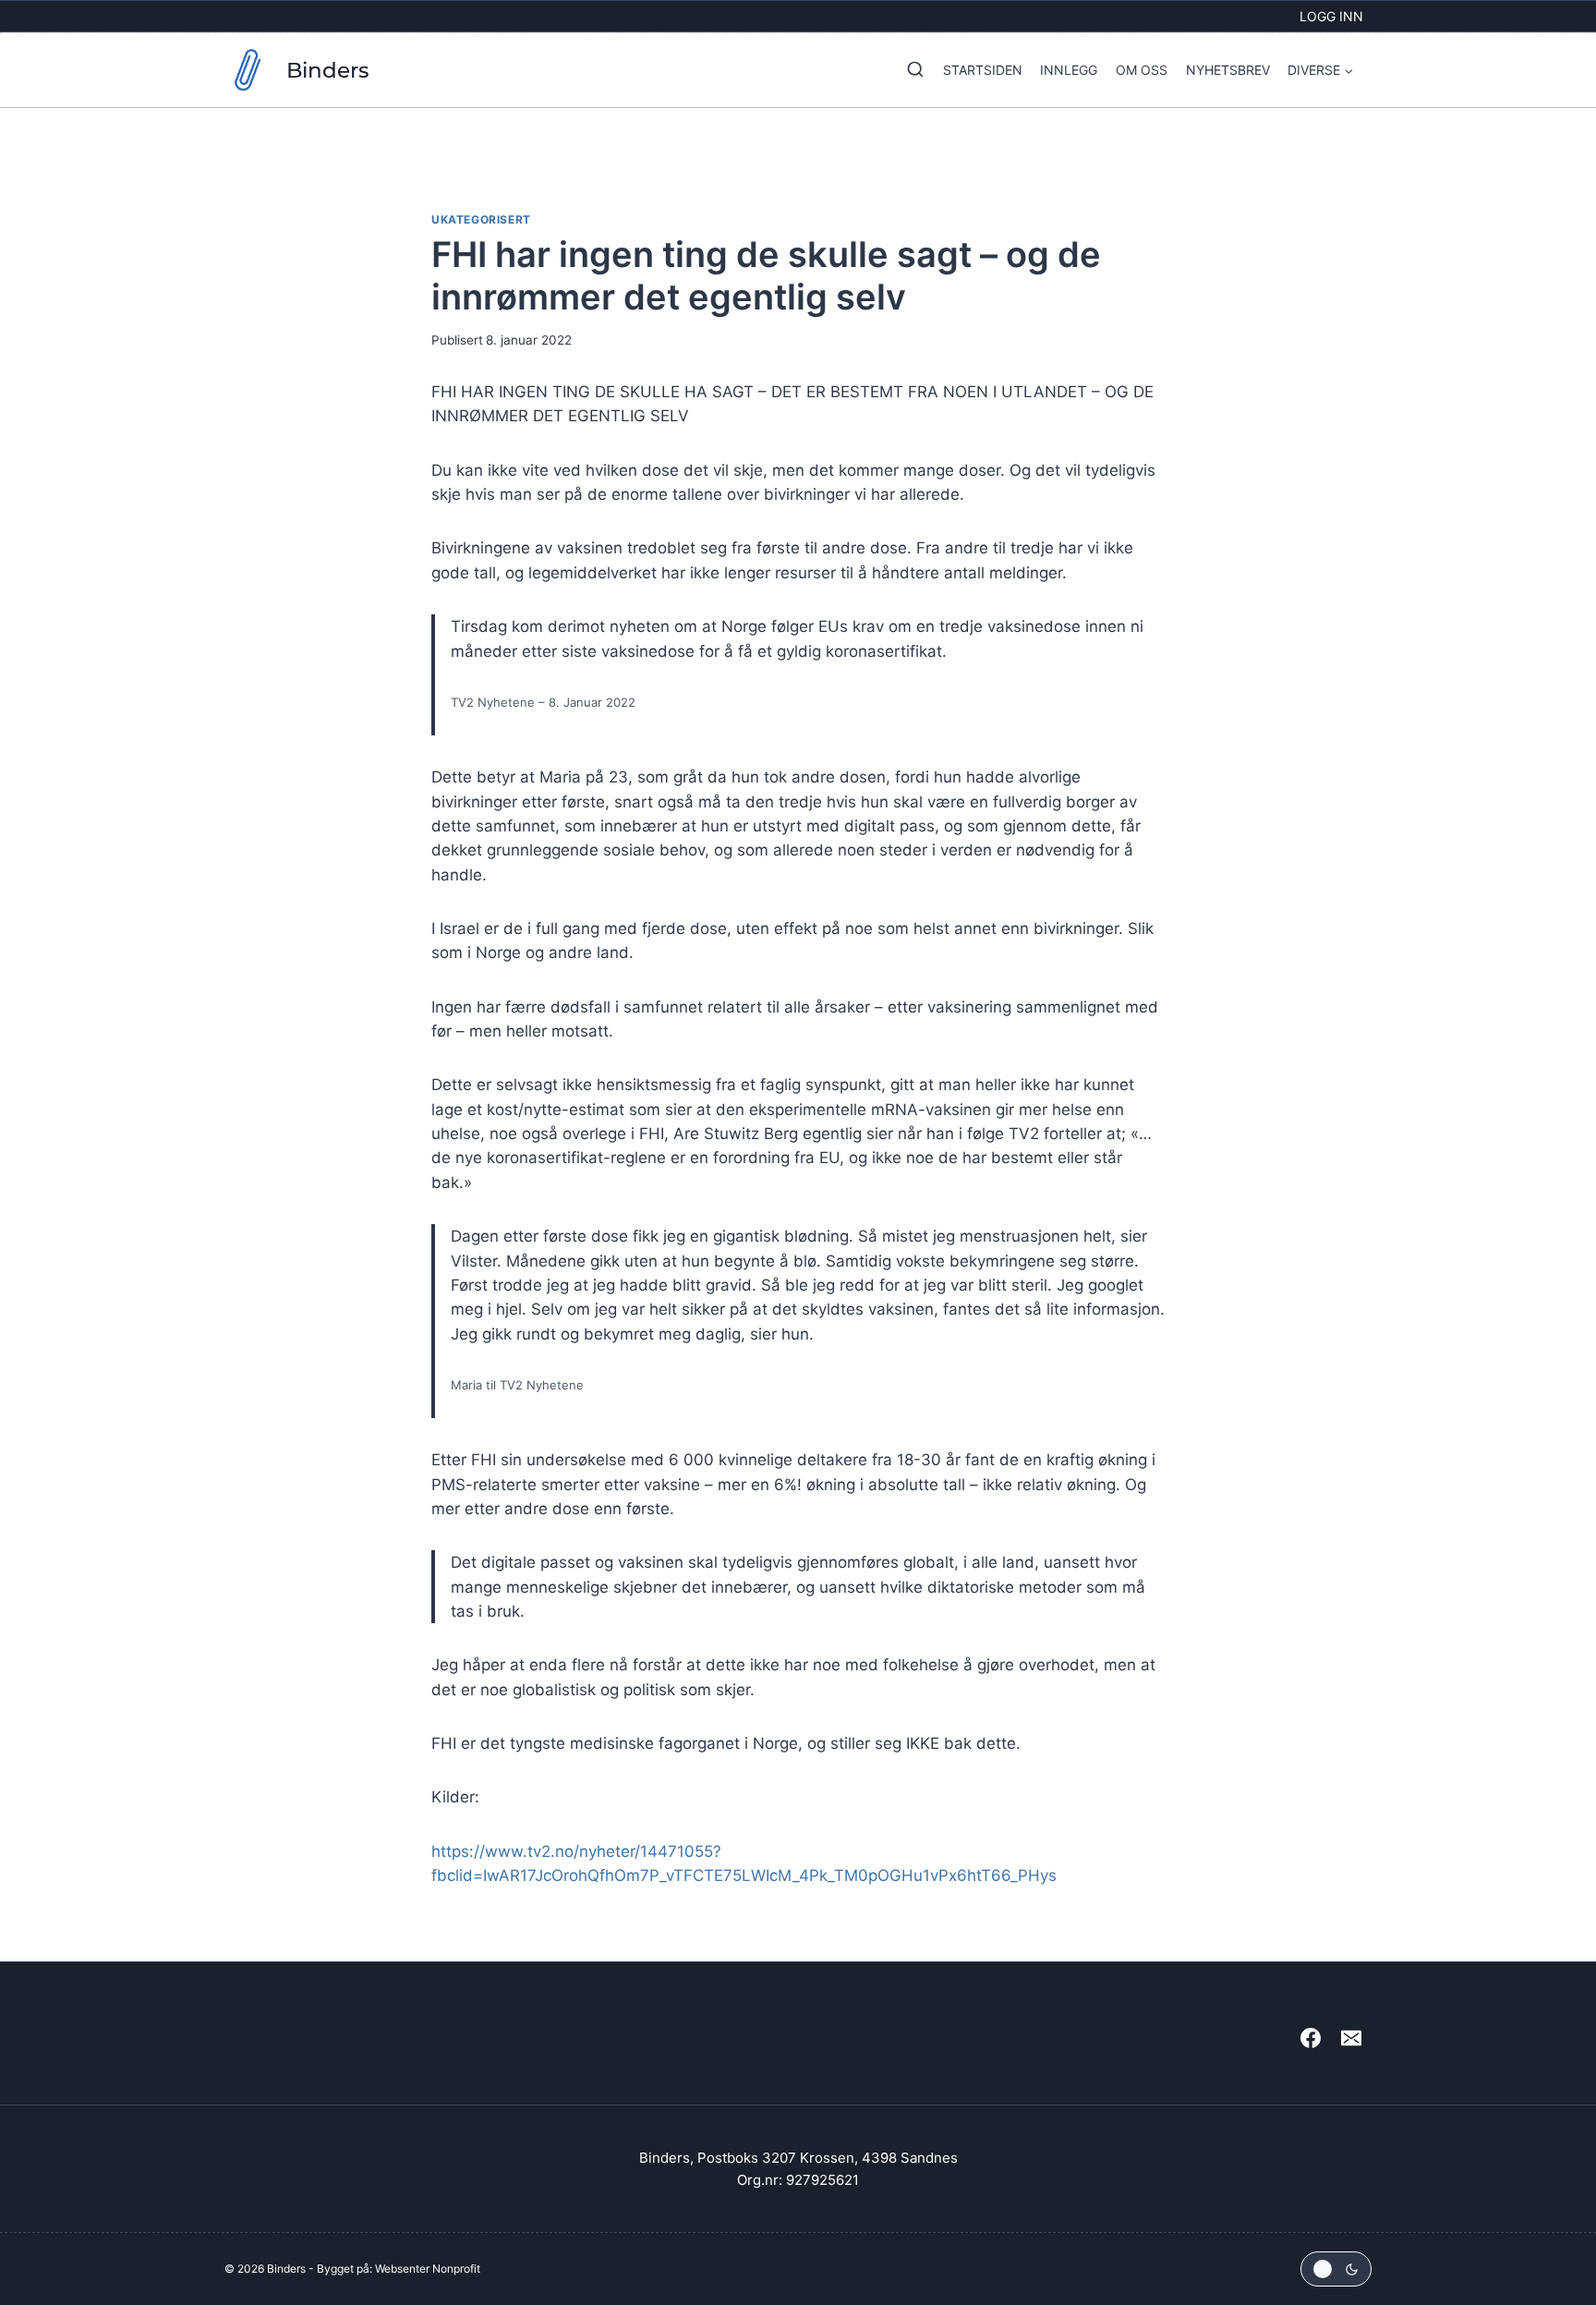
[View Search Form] (911, 70)
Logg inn (1331, 16)
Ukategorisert (481, 219)
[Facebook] (1311, 2038)
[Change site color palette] (1336, 2269)
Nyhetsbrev (1228, 70)
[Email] (1351, 2038)
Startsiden (983, 70)
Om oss (1142, 70)
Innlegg (1069, 70)
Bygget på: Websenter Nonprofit (399, 2269)
